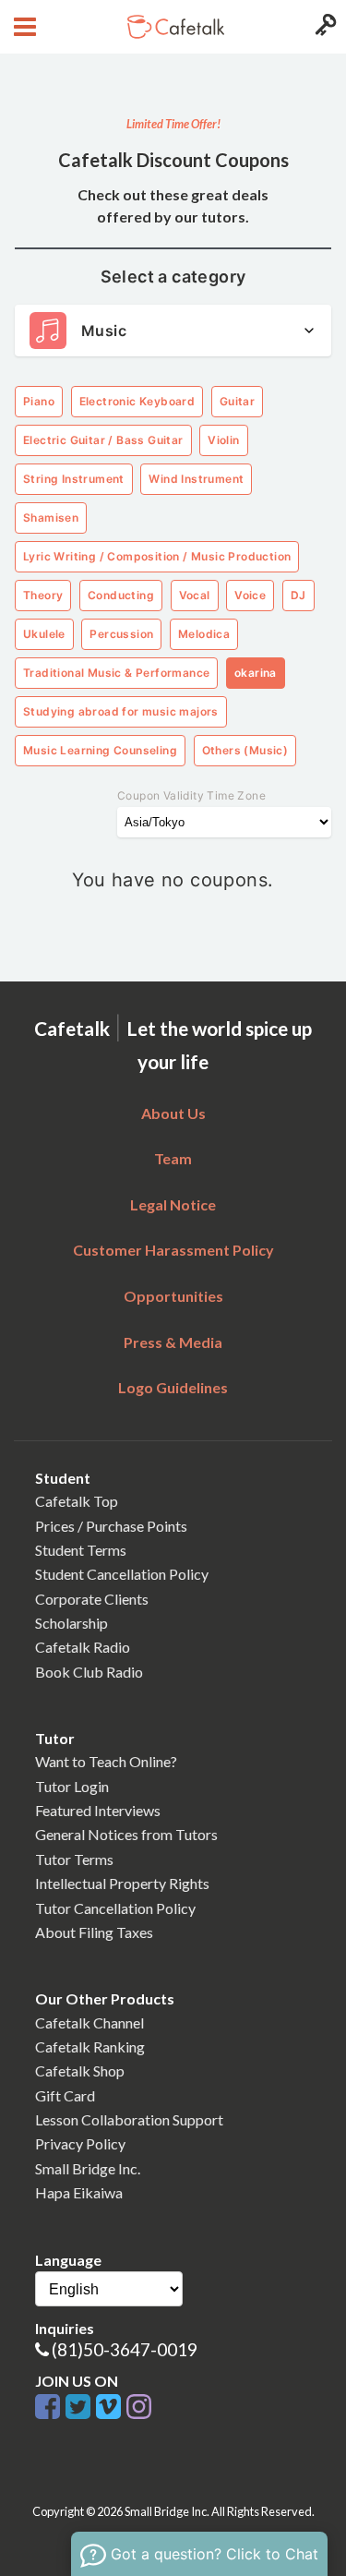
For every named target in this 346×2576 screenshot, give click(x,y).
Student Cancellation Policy (122, 1574)
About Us (173, 1113)
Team (173, 1158)
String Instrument (74, 479)
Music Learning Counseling (100, 750)
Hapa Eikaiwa (79, 2192)
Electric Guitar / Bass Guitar (103, 440)
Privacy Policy (80, 2143)
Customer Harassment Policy (173, 1250)
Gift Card (65, 2095)
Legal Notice (173, 1204)
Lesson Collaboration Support (129, 2119)
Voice (250, 595)
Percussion (121, 634)
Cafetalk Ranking (90, 2046)
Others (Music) (245, 750)
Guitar (237, 401)
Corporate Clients (92, 1599)
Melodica (204, 634)
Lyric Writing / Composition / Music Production (157, 556)
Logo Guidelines (173, 1387)
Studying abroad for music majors (121, 711)
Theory (43, 595)
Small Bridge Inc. (88, 2168)
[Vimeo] (111, 2407)
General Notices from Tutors (126, 1834)
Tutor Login (72, 1786)
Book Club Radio (89, 1672)
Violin (223, 440)
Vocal (195, 595)
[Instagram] (139, 2407)
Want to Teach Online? (106, 1761)
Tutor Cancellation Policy (115, 1908)
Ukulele (44, 634)
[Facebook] (50, 2407)
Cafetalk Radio (83, 1647)
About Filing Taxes (94, 1932)
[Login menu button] (323, 27)
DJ (298, 595)
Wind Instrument (196, 479)
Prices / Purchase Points (111, 1526)
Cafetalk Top (77, 1501)
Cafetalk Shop (80, 2070)
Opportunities (173, 1296)
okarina (256, 673)
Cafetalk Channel (89, 2022)
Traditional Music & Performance (116, 673)
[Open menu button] (23, 27)
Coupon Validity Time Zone (191, 795)
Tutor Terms (74, 1859)
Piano (39, 401)
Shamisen (51, 518)
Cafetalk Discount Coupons (173, 160)
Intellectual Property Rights (122, 1883)
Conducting (121, 595)
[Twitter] (81, 2407)
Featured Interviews (98, 1810)
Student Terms (81, 1550)
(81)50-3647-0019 (125, 2349)
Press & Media (173, 1342)
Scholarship (72, 1623)
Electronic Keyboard (137, 401)
